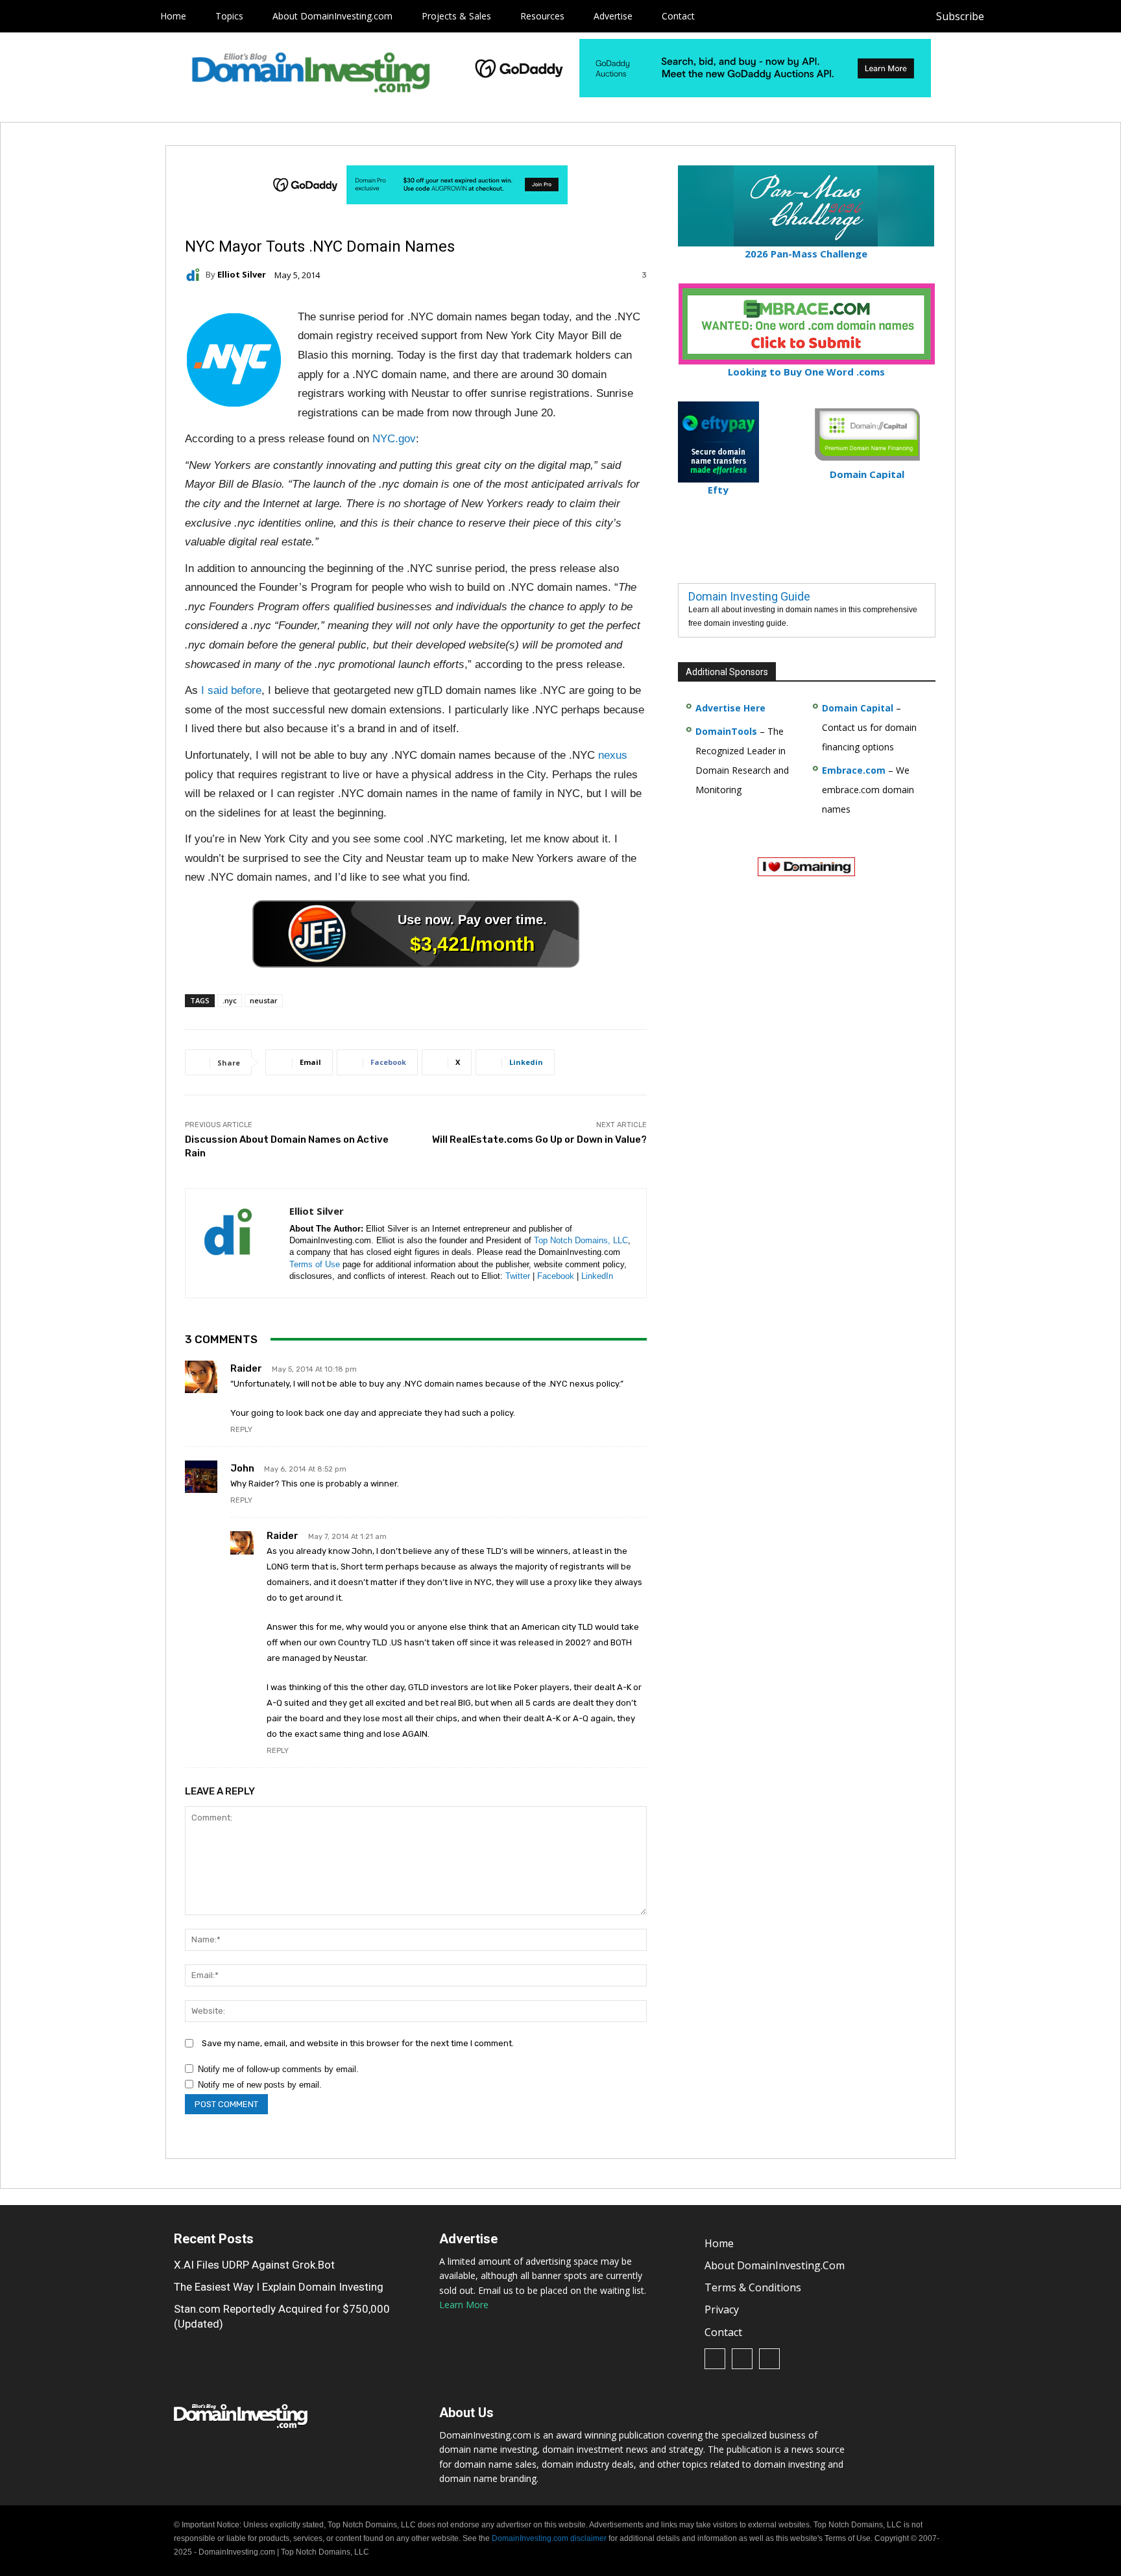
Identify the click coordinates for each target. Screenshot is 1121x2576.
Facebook (556, 1276)
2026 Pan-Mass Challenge (806, 254)
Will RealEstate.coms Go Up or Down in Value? (539, 1139)
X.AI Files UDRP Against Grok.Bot (254, 2265)
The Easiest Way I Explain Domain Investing (279, 2287)
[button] (1090, 16)
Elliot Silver (242, 275)
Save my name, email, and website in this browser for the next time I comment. (358, 2043)
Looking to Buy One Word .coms (806, 372)
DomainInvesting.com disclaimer (549, 2538)
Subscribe (960, 16)
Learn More (464, 2305)
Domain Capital (858, 708)
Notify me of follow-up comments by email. (278, 2069)
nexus (613, 755)
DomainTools (726, 731)
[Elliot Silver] (195, 275)
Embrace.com (854, 770)
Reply (241, 1430)
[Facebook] (1007, 17)
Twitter (518, 1276)
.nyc (230, 1000)
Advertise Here (730, 708)
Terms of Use (315, 1264)
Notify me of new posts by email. (260, 2085)
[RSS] (1036, 17)
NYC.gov (394, 439)
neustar (264, 1000)
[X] (1066, 17)
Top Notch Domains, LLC (581, 1240)
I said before (231, 690)
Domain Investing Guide (749, 596)
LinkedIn (597, 1276)
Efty (718, 490)
